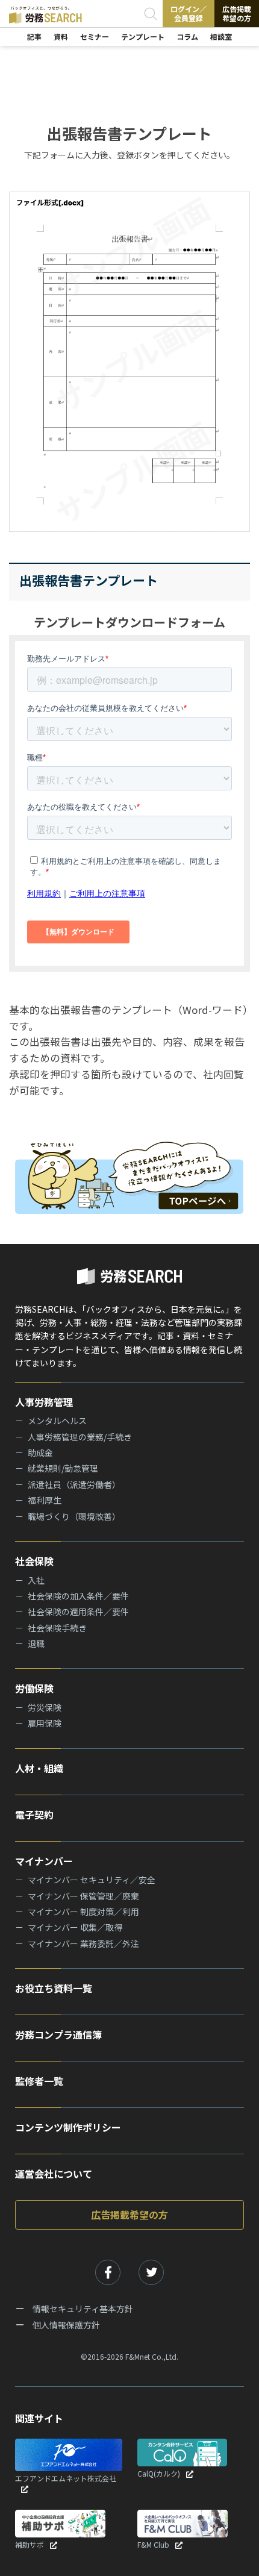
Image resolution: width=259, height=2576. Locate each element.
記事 (34, 36)
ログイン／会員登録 (189, 13)
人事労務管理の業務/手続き (80, 1437)
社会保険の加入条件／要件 (78, 1596)
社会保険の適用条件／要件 (78, 1612)
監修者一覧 (39, 2081)
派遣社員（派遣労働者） (74, 1484)
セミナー (95, 36)
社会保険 (34, 1561)
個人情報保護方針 (66, 2325)
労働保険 (34, 1688)
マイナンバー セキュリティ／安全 (92, 1880)
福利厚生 (45, 1500)
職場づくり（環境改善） (74, 1516)
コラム (187, 36)
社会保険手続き (57, 1628)
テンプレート (143, 36)
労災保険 (45, 1707)
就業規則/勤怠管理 (63, 1468)
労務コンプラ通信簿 (58, 2034)
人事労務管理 (44, 1402)
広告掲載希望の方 (237, 13)
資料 (61, 36)
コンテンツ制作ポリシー (68, 2127)
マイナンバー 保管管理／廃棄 (83, 1896)
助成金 (40, 1452)
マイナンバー (44, 1861)
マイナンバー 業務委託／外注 (83, 1943)
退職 (36, 1643)
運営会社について (54, 2174)
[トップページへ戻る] (129, 1174)
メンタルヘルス (57, 1421)
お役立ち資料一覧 (54, 1988)
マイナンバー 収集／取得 (75, 1927)
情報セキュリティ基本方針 (83, 2309)
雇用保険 (45, 1723)
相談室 (221, 36)
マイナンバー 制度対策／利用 (83, 1912)
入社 (36, 1580)
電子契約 (34, 1815)
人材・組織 (39, 1768)
